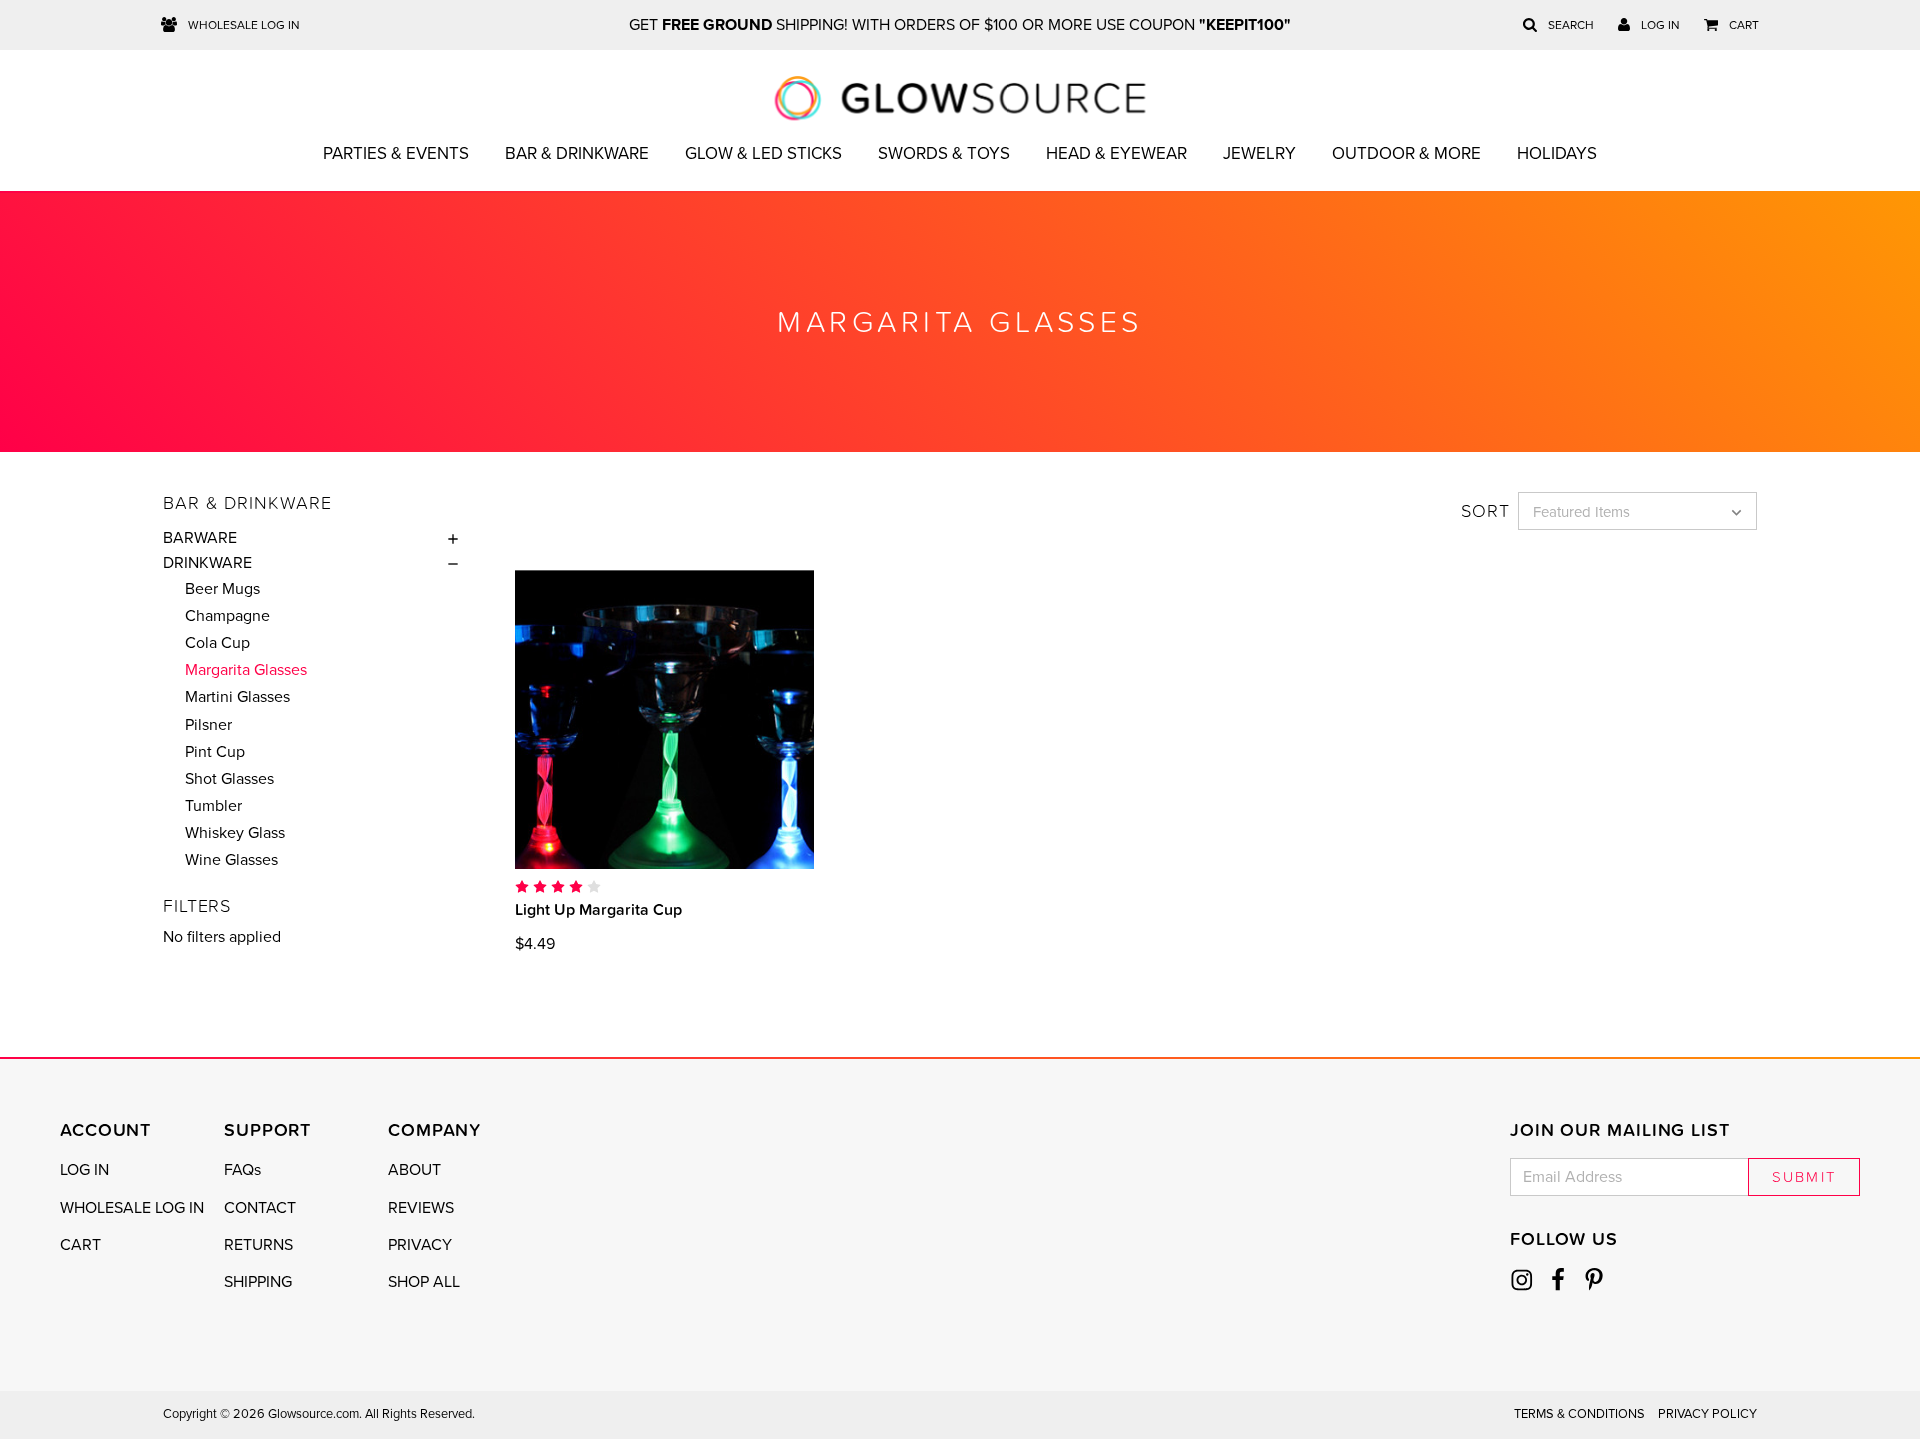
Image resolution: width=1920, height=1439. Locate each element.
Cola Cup (217, 643)
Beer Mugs (222, 589)
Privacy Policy (1707, 1414)
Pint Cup (215, 752)
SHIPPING (258, 1282)
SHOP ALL (424, 1282)
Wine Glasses (231, 860)
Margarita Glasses (246, 670)
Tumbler (213, 806)
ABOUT (414, 1170)
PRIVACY (420, 1245)
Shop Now (664, 719)
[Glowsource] (960, 98)
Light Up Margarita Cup (598, 909)
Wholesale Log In (242, 25)
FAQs (242, 1170)
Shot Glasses (229, 779)
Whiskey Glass (235, 833)
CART (80, 1245)
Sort (1485, 511)
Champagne (227, 616)
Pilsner (208, 725)
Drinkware (207, 563)
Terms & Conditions (1579, 1414)
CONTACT (260, 1208)
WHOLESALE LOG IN (132, 1208)
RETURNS (258, 1245)
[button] (448, 538)
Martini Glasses (237, 697)
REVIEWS (421, 1208)
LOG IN (84, 1170)
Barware (200, 538)
